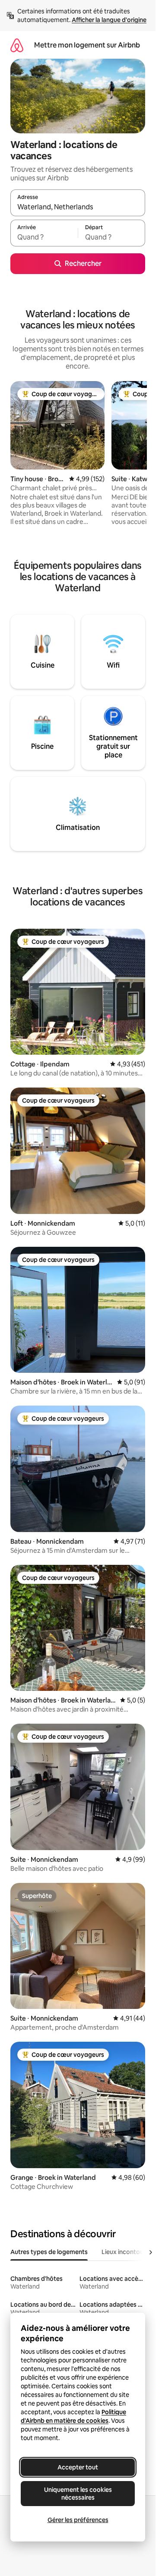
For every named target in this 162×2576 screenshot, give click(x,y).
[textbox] (44, 237)
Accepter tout (78, 2467)
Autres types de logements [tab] (49, 2252)
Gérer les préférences (78, 2520)
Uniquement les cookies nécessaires (78, 2494)
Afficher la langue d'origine (109, 20)
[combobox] (78, 207)
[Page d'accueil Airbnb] (17, 45)
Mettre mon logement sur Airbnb (87, 45)
